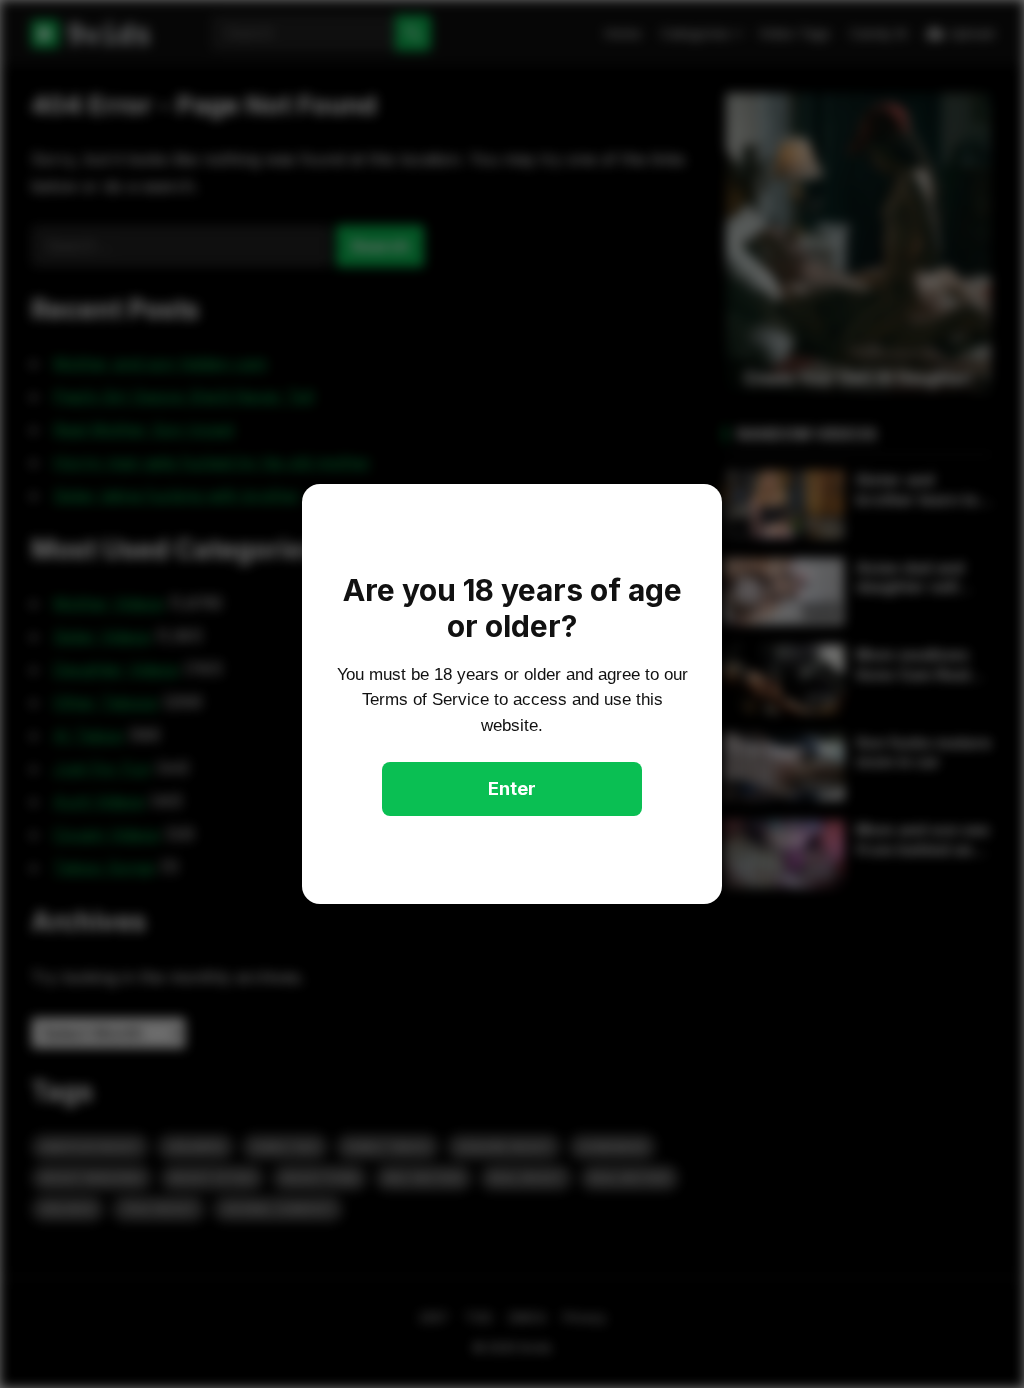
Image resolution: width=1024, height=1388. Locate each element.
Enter (512, 788)
